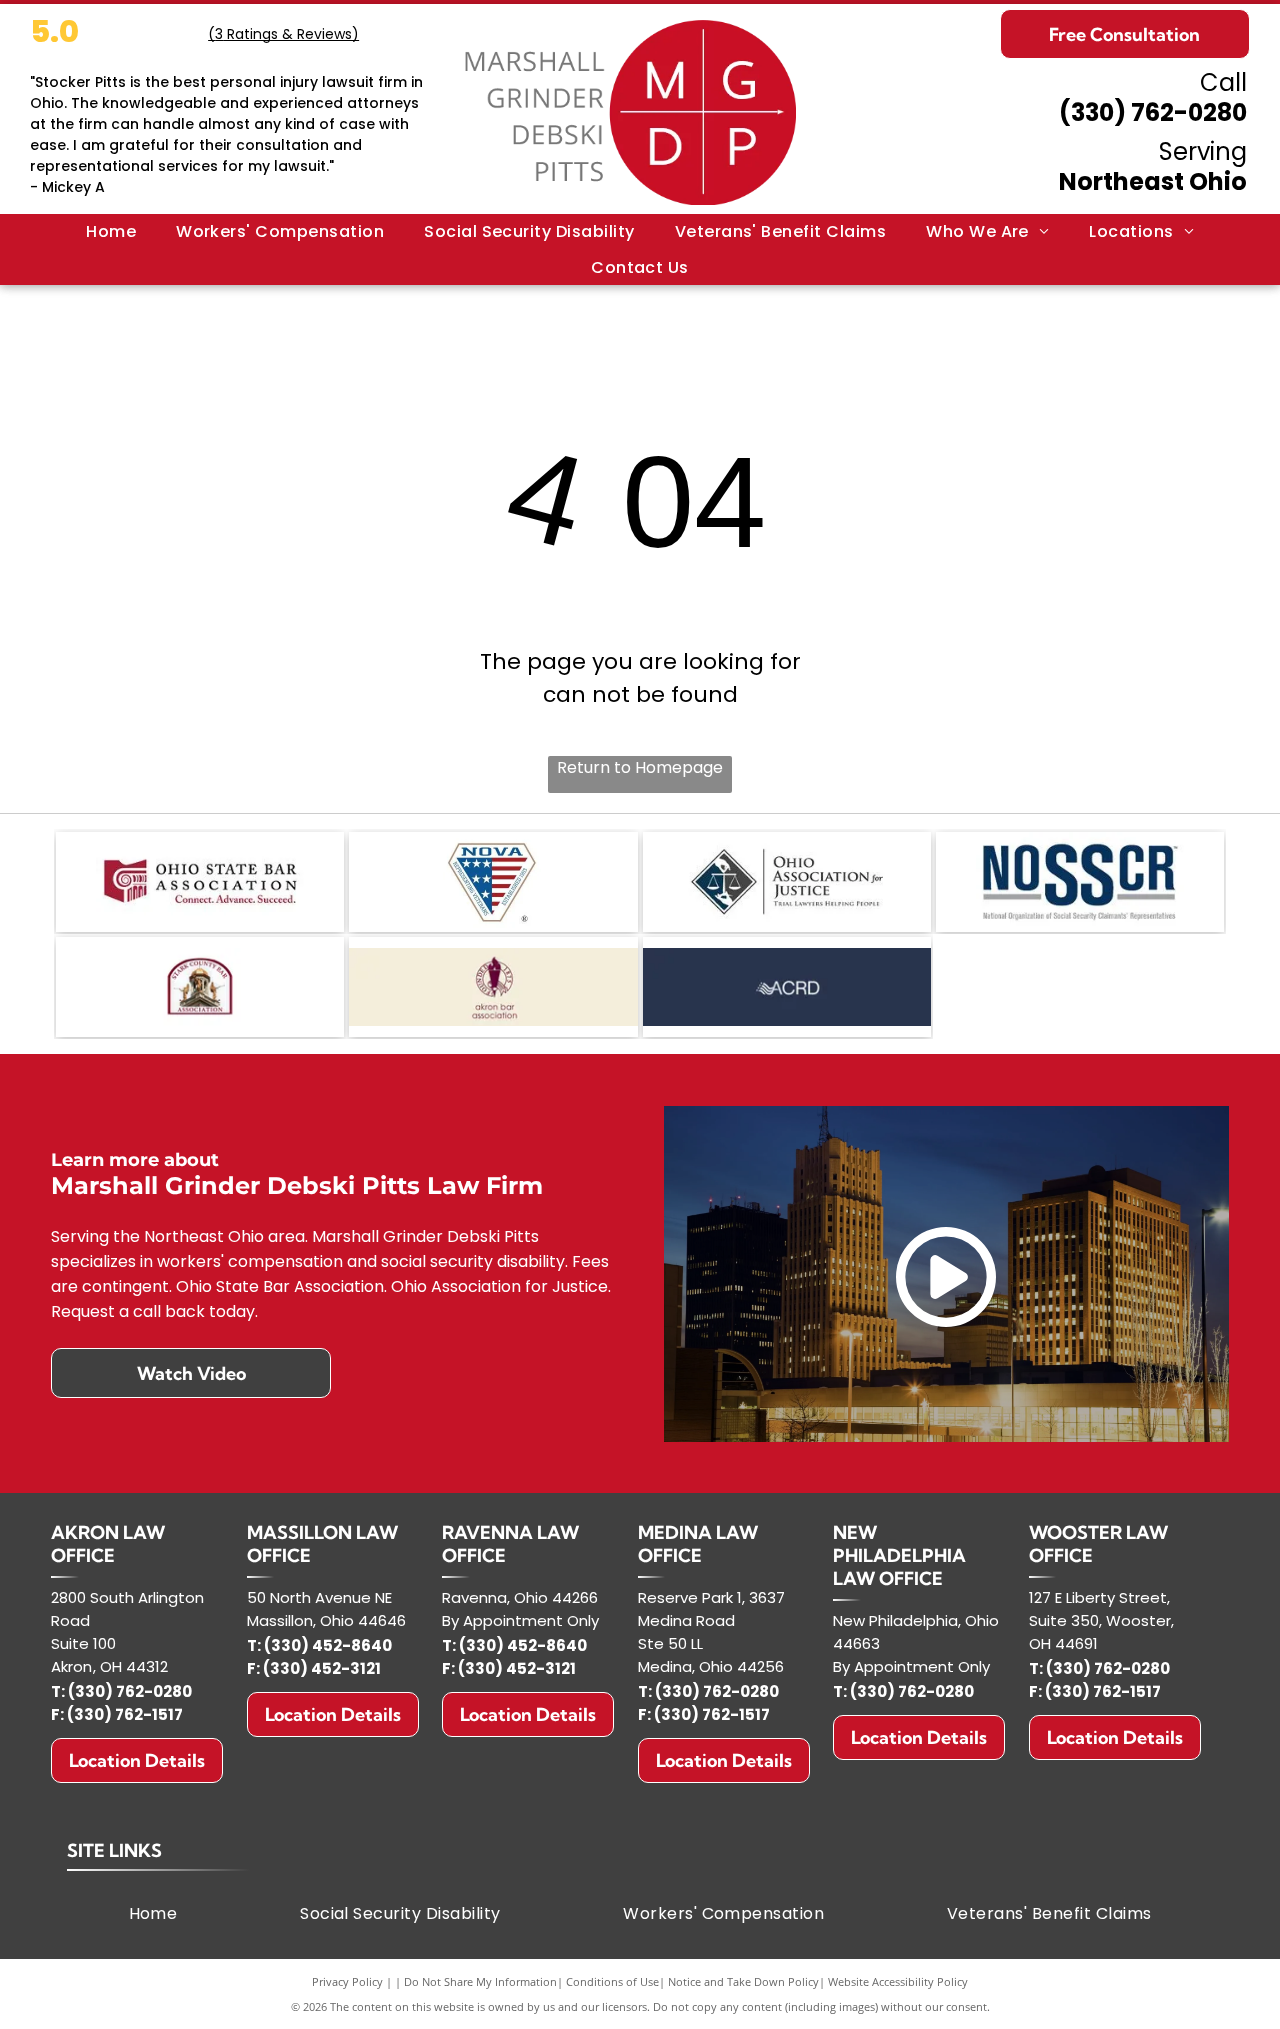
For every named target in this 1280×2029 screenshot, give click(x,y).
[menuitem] (111, 231)
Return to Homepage (640, 767)
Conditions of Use (612, 1981)
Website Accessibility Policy (898, 1981)
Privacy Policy (347, 1981)
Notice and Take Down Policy (743, 1981)
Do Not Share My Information (480, 1981)
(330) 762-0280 (1153, 112)
